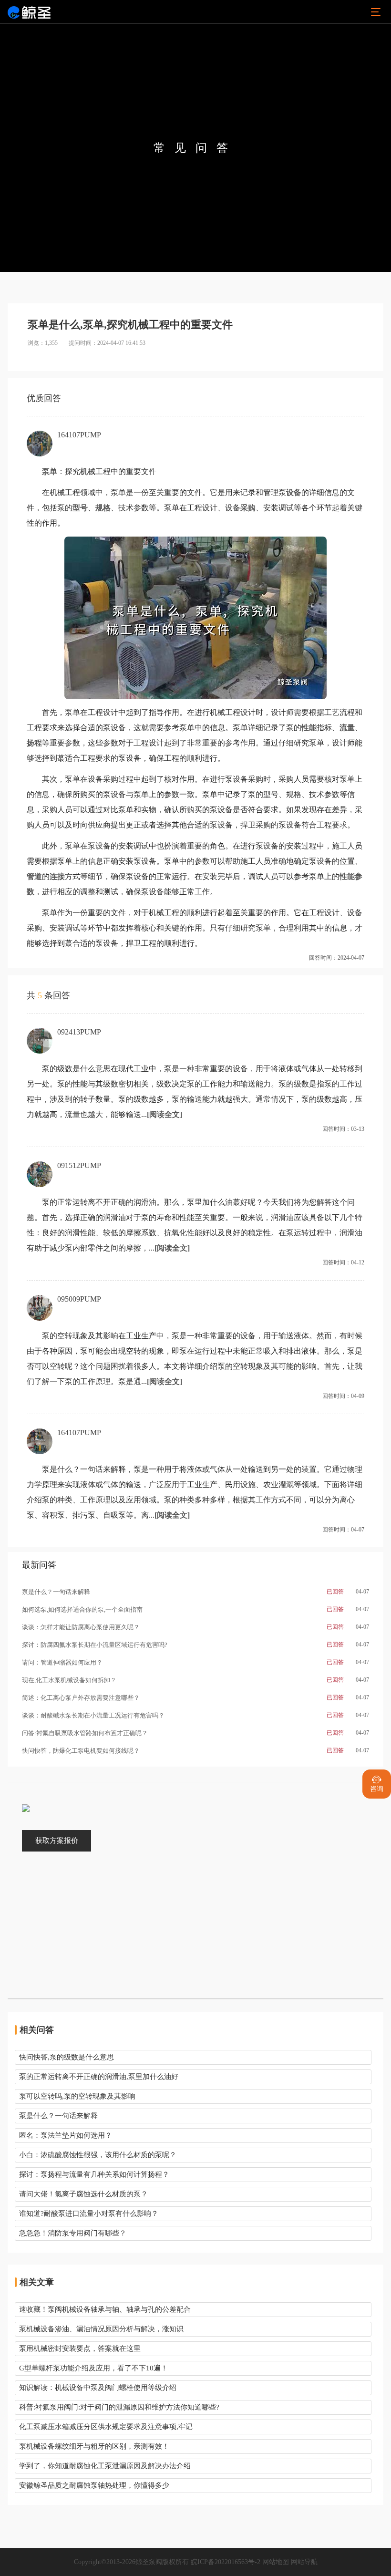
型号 (80, 508)
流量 (347, 728)
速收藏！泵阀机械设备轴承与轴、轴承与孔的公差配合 (105, 2309)
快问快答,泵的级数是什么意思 (67, 2057)
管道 (34, 876)
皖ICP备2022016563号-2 (226, 2562)
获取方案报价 (57, 1841)
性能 (309, 728)
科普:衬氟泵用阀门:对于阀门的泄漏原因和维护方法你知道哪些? (119, 2407)
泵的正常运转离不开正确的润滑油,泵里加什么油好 (99, 2077)
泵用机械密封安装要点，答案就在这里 (80, 2348)
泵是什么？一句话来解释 (58, 2116)
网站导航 (304, 2562)
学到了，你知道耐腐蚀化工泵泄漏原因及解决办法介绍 (105, 2466)
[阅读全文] (165, 1114)
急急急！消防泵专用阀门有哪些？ (73, 2233)
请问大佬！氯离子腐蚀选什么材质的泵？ (83, 2194)
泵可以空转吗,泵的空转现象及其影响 (77, 2096)
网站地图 (276, 2562)
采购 (248, 508)
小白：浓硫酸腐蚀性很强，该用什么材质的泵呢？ (98, 2155)
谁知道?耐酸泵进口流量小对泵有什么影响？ (89, 2214)
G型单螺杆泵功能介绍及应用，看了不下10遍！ (93, 2368)
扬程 (34, 743)
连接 (57, 876)
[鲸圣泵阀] (29, 12)
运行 (179, 876)
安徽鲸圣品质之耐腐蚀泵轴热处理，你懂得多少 (94, 2485)
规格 (103, 508)
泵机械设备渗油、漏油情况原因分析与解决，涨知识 (101, 2329)
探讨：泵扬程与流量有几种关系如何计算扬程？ (94, 2174)
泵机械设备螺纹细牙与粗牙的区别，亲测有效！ (94, 2446)
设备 (294, 492)
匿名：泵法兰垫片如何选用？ (66, 2135)
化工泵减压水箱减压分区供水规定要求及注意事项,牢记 (106, 2427)
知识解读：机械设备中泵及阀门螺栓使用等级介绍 (98, 2388)
